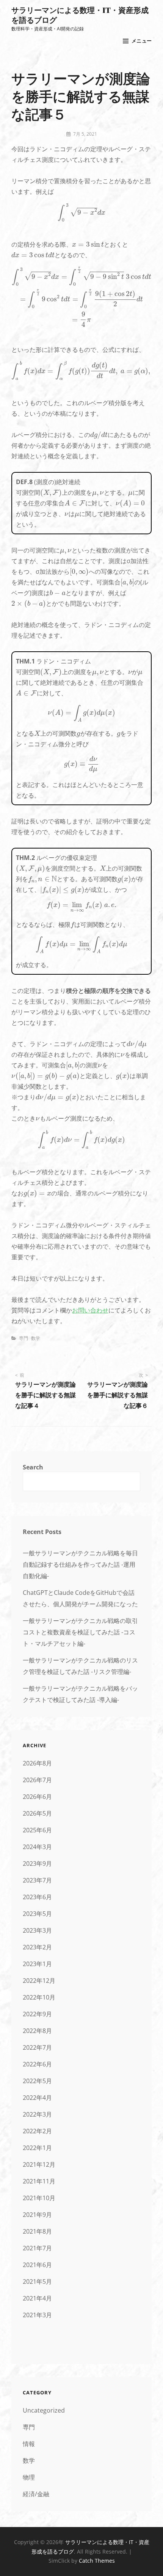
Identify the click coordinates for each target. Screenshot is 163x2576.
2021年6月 (37, 2265)
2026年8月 (37, 1763)
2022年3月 (37, 2114)
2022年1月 (37, 2148)
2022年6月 (37, 2064)
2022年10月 (39, 1997)
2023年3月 (37, 1930)
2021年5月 (37, 2282)
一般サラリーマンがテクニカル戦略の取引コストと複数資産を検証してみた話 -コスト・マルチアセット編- (80, 1632)
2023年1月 (37, 1964)
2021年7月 (37, 2248)
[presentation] (81, 213)
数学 (36, 1338)
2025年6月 (37, 1830)
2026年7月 (37, 1780)
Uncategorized (44, 2410)
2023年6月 (37, 1897)
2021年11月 (39, 2181)
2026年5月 (37, 1813)
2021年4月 (37, 2298)
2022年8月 (37, 2031)
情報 (29, 2444)
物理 (29, 2477)
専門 (24, 1338)
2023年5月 (37, 1914)
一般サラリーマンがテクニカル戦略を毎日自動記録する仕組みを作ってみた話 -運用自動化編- (80, 1564)
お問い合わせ (90, 1310)
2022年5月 (37, 2081)
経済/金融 (36, 2494)
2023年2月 (37, 1947)
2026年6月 (37, 1797)
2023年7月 (37, 1880)
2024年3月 (37, 1847)
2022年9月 (37, 2014)
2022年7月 (37, 2047)
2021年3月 (37, 2315)
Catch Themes (97, 2561)
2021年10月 (39, 2198)
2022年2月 (37, 2131)
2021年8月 (37, 2231)
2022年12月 (39, 1981)
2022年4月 (37, 2098)
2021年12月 (39, 2164)
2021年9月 (37, 2215)
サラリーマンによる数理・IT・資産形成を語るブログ (80, 15)
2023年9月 (37, 1864)
